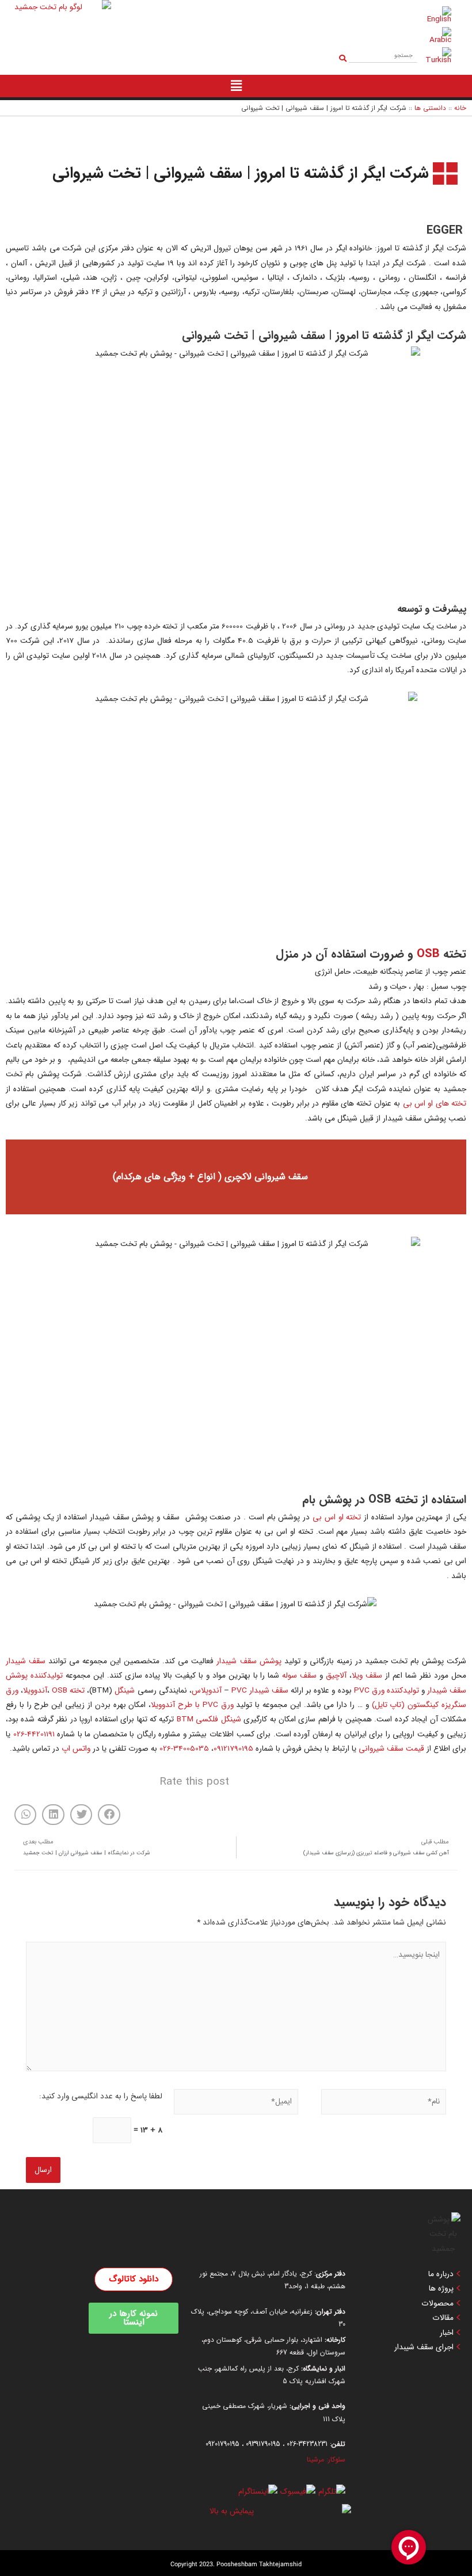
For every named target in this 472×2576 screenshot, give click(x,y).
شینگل (125, 1691)
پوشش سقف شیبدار (249, 1661)
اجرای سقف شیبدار (424, 2348)
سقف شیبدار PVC (260, 1691)
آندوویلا (35, 1691)
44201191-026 (34, 1734)
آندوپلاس (207, 1691)
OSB (428, 954)
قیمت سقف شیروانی (391, 1749)
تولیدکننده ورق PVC (387, 1691)
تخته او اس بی (338, 1517)
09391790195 (263, 2444)
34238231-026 (307, 2444)
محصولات (438, 2304)
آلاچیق (336, 1676)
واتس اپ (76, 1749)
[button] (109, 1815)
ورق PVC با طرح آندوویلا (192, 1705)
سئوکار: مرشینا (326, 2459)
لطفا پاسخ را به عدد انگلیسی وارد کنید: (101, 2096)
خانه (460, 108)
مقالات (443, 2318)
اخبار (447, 2333)
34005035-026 (184, 1749)
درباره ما (441, 2274)
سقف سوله (299, 1676)
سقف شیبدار (26, 1661)
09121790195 (233, 1749)
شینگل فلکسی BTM (209, 1719)
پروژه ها (441, 2289)
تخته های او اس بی (435, 1104)
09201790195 (222, 2444)
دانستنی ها (430, 108)
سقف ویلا (367, 1676)
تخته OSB (68, 1691)
